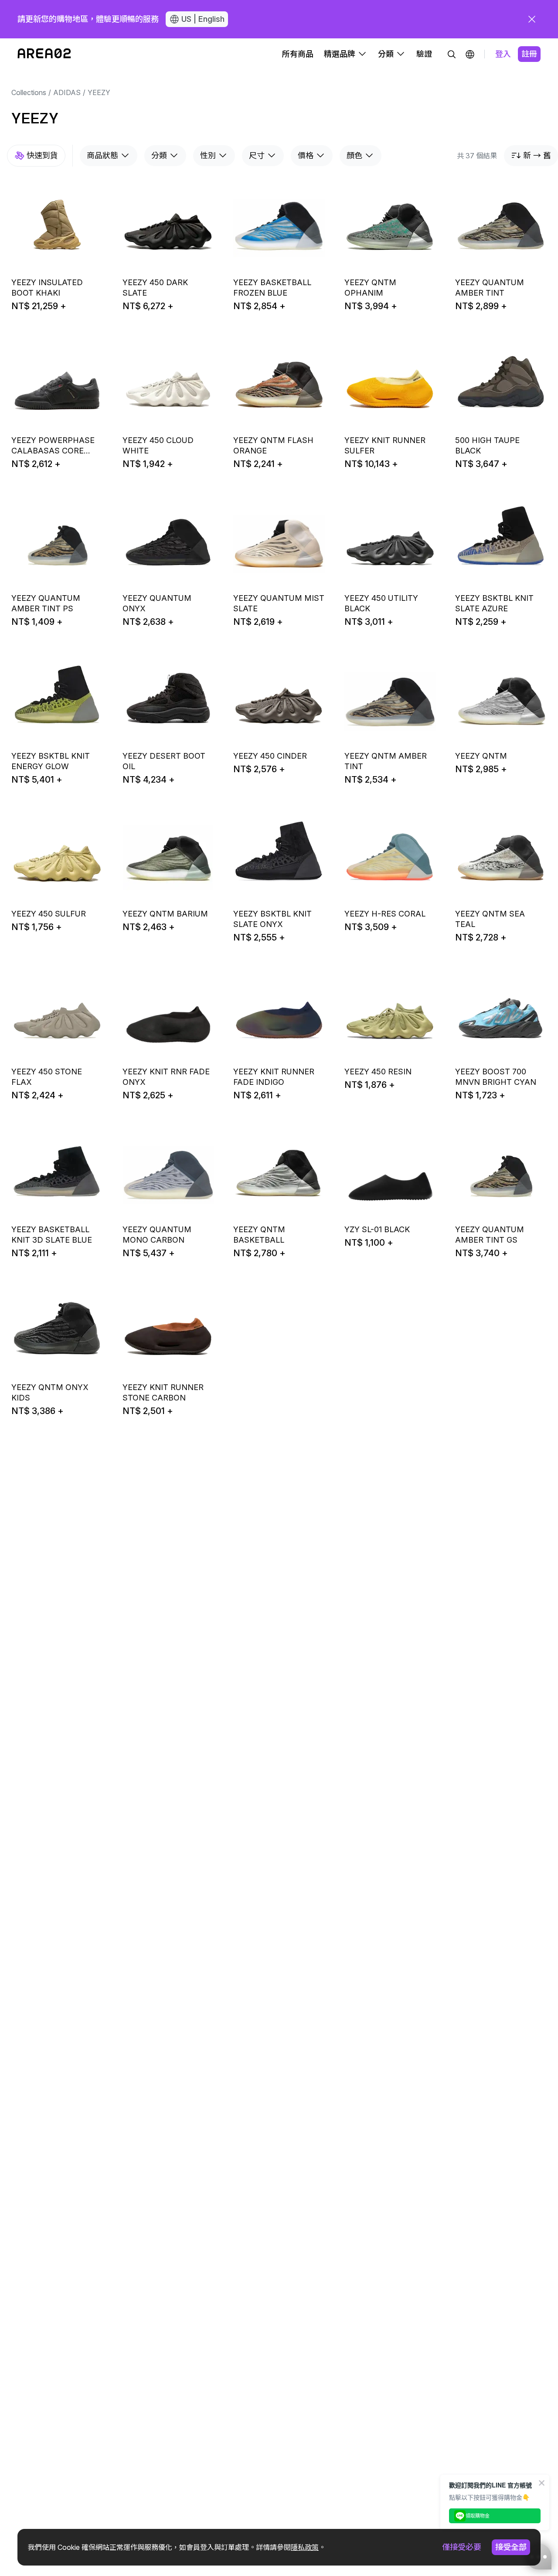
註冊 (529, 54)
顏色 (354, 155)
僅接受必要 (462, 2547)
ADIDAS (67, 92)
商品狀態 (102, 155)
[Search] (452, 54)
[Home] (44, 54)
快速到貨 (42, 155)
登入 (503, 54)
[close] (532, 19)
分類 (159, 155)
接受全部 (511, 2547)
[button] (470, 54)
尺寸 (257, 155)
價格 (306, 155)
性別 (208, 155)
